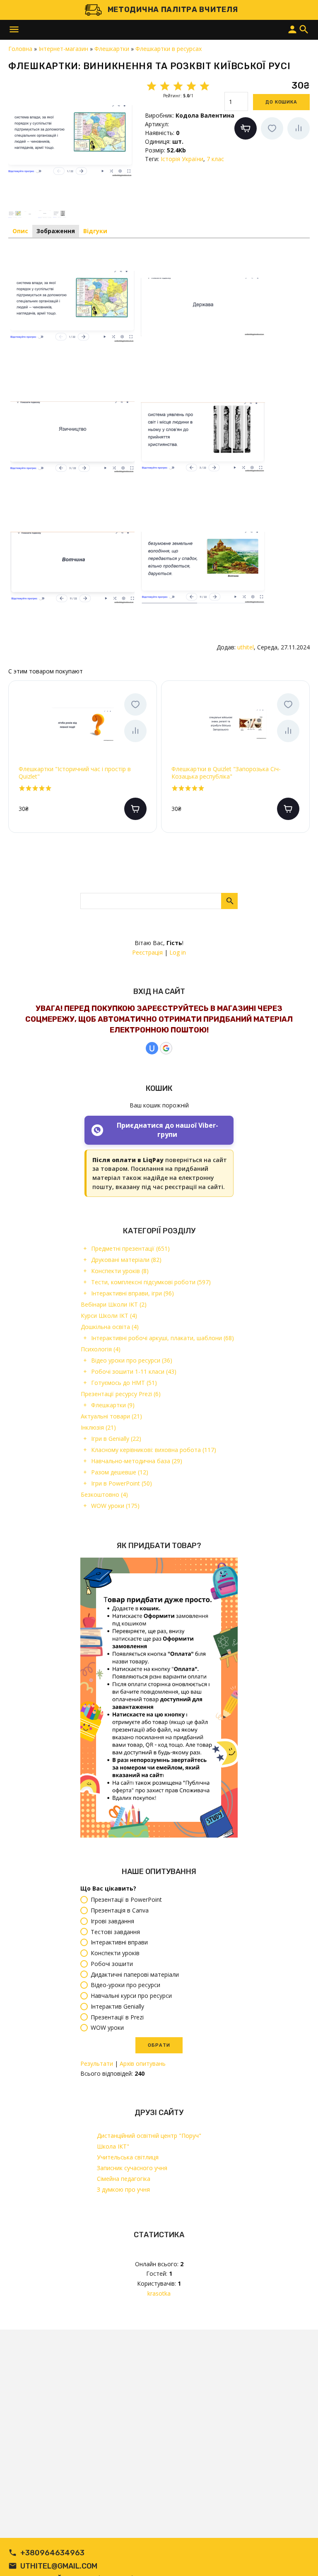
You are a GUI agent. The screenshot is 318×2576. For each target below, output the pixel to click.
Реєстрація (147, 952)
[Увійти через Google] (166, 1048)
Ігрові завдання (112, 1921)
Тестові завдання (115, 1932)
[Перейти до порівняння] (299, 128)
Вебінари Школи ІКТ (114, 1304)
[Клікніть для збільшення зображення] (70, 141)
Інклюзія (98, 1427)
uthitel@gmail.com (59, 2566)
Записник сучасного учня (132, 2168)
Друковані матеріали (126, 1260)
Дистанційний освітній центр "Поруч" (149, 2136)
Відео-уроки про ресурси (125, 1985)
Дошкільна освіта (110, 1327)
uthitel (246, 647)
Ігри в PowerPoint (122, 1483)
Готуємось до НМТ (124, 1383)
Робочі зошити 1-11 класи (134, 1371)
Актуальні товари (111, 1416)
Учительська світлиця (128, 2157)
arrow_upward (299, 2557)
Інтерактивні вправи (119, 1943)
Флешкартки (113, 1405)
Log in (178, 952)
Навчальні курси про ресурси (131, 1996)
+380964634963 (52, 2553)
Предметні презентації (130, 1248)
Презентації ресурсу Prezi (121, 1394)
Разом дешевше (120, 1472)
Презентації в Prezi (117, 2017)
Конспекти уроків (120, 1271)
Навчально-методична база (137, 1461)
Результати (97, 2063)
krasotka (159, 2293)
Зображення (56, 231)
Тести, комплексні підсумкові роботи (151, 1282)
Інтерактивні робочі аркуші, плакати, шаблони (163, 1338)
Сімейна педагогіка (124, 2179)
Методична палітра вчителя (173, 10)
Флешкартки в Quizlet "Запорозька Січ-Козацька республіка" (226, 773)
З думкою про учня (123, 2189)
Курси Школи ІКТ (109, 1316)
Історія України (182, 159)
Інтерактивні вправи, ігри (132, 1293)
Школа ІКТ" (113, 2146)
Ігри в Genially (116, 1439)
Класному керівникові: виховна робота (154, 1450)
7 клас (215, 159)
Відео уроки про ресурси (132, 1360)
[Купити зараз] (246, 128)
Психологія (101, 1349)
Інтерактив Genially (117, 2006)
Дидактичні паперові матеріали (135, 1974)
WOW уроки (115, 1506)
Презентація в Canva (120, 1911)
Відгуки (95, 231)
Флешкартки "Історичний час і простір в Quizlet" (75, 773)
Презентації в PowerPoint (126, 1900)
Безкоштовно (104, 1494)
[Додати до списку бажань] (272, 128)
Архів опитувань (143, 2063)
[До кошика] (135, 809)
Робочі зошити (112, 1964)
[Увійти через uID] (152, 1048)
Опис (20, 231)
